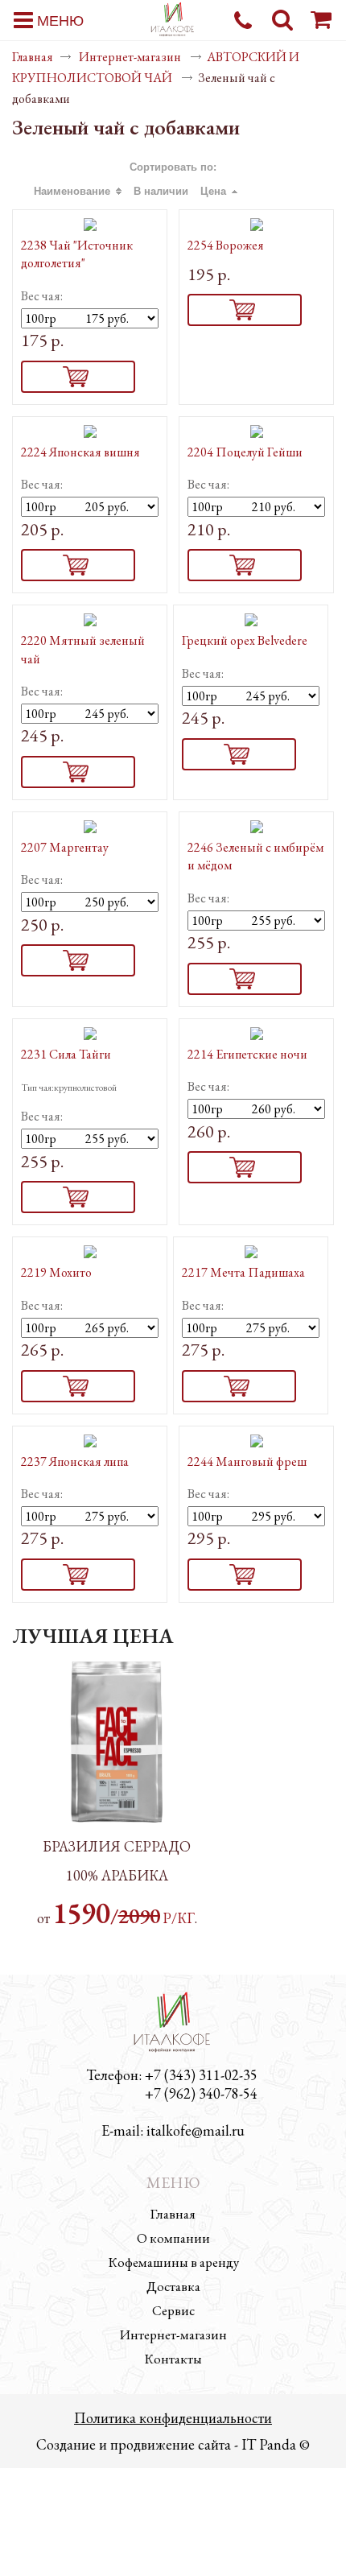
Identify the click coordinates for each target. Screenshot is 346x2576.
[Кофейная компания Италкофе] (173, 21)
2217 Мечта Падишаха (243, 1272)
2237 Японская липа (75, 1461)
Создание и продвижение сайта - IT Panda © (173, 2444)
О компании (173, 2238)
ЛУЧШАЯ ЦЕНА (93, 1636)
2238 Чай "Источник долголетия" (77, 254)
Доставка (173, 2286)
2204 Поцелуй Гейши (245, 452)
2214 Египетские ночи (247, 1054)
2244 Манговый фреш (247, 1461)
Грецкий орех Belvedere (245, 640)
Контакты (173, 2359)
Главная (33, 57)
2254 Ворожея (226, 245)
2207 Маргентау (65, 847)
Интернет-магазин (131, 57)
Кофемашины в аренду (173, 2262)
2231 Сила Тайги (66, 1054)
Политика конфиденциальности (173, 2418)
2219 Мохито (56, 1272)
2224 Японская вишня (80, 452)
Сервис (173, 2310)
